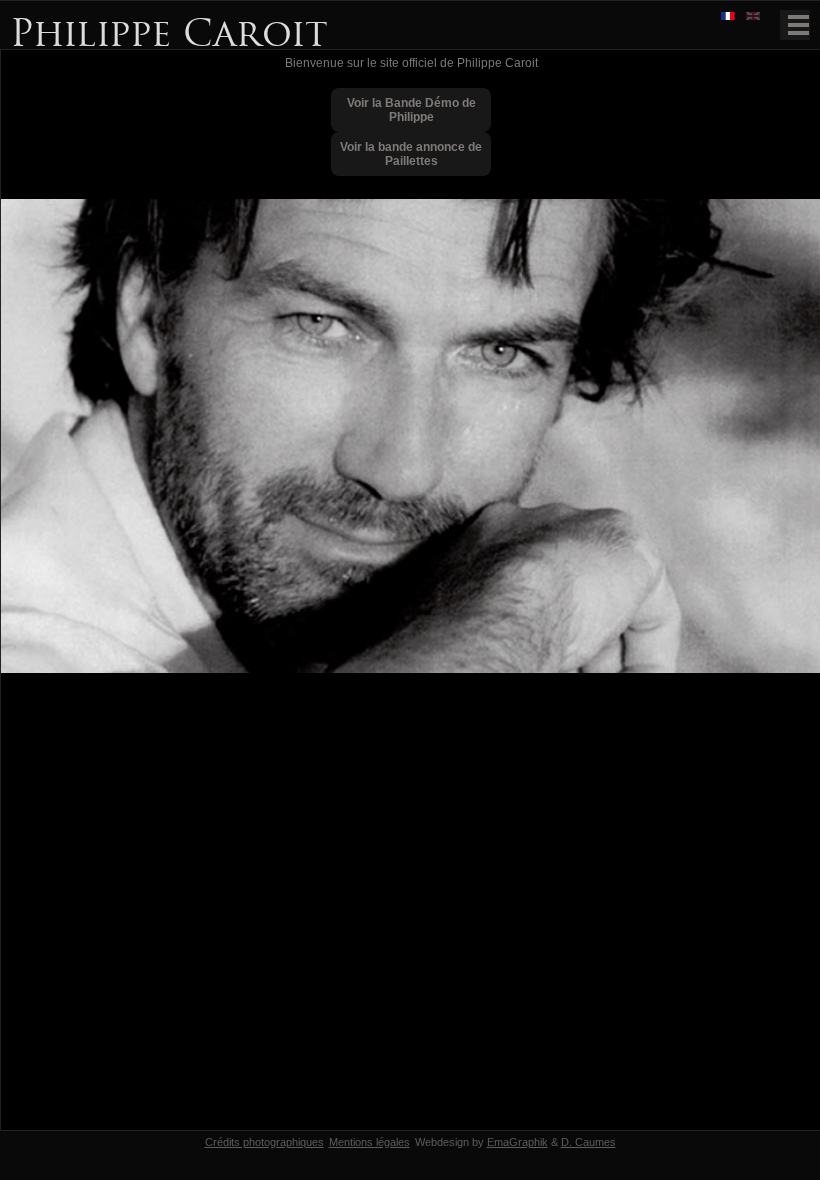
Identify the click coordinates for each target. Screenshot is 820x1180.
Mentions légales (369, 1142)
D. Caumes (588, 1142)
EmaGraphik (517, 1142)
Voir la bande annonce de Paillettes (411, 154)
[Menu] (795, 25)
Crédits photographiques (264, 1142)
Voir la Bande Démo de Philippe (411, 110)
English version (755, 17)
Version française (730, 17)
